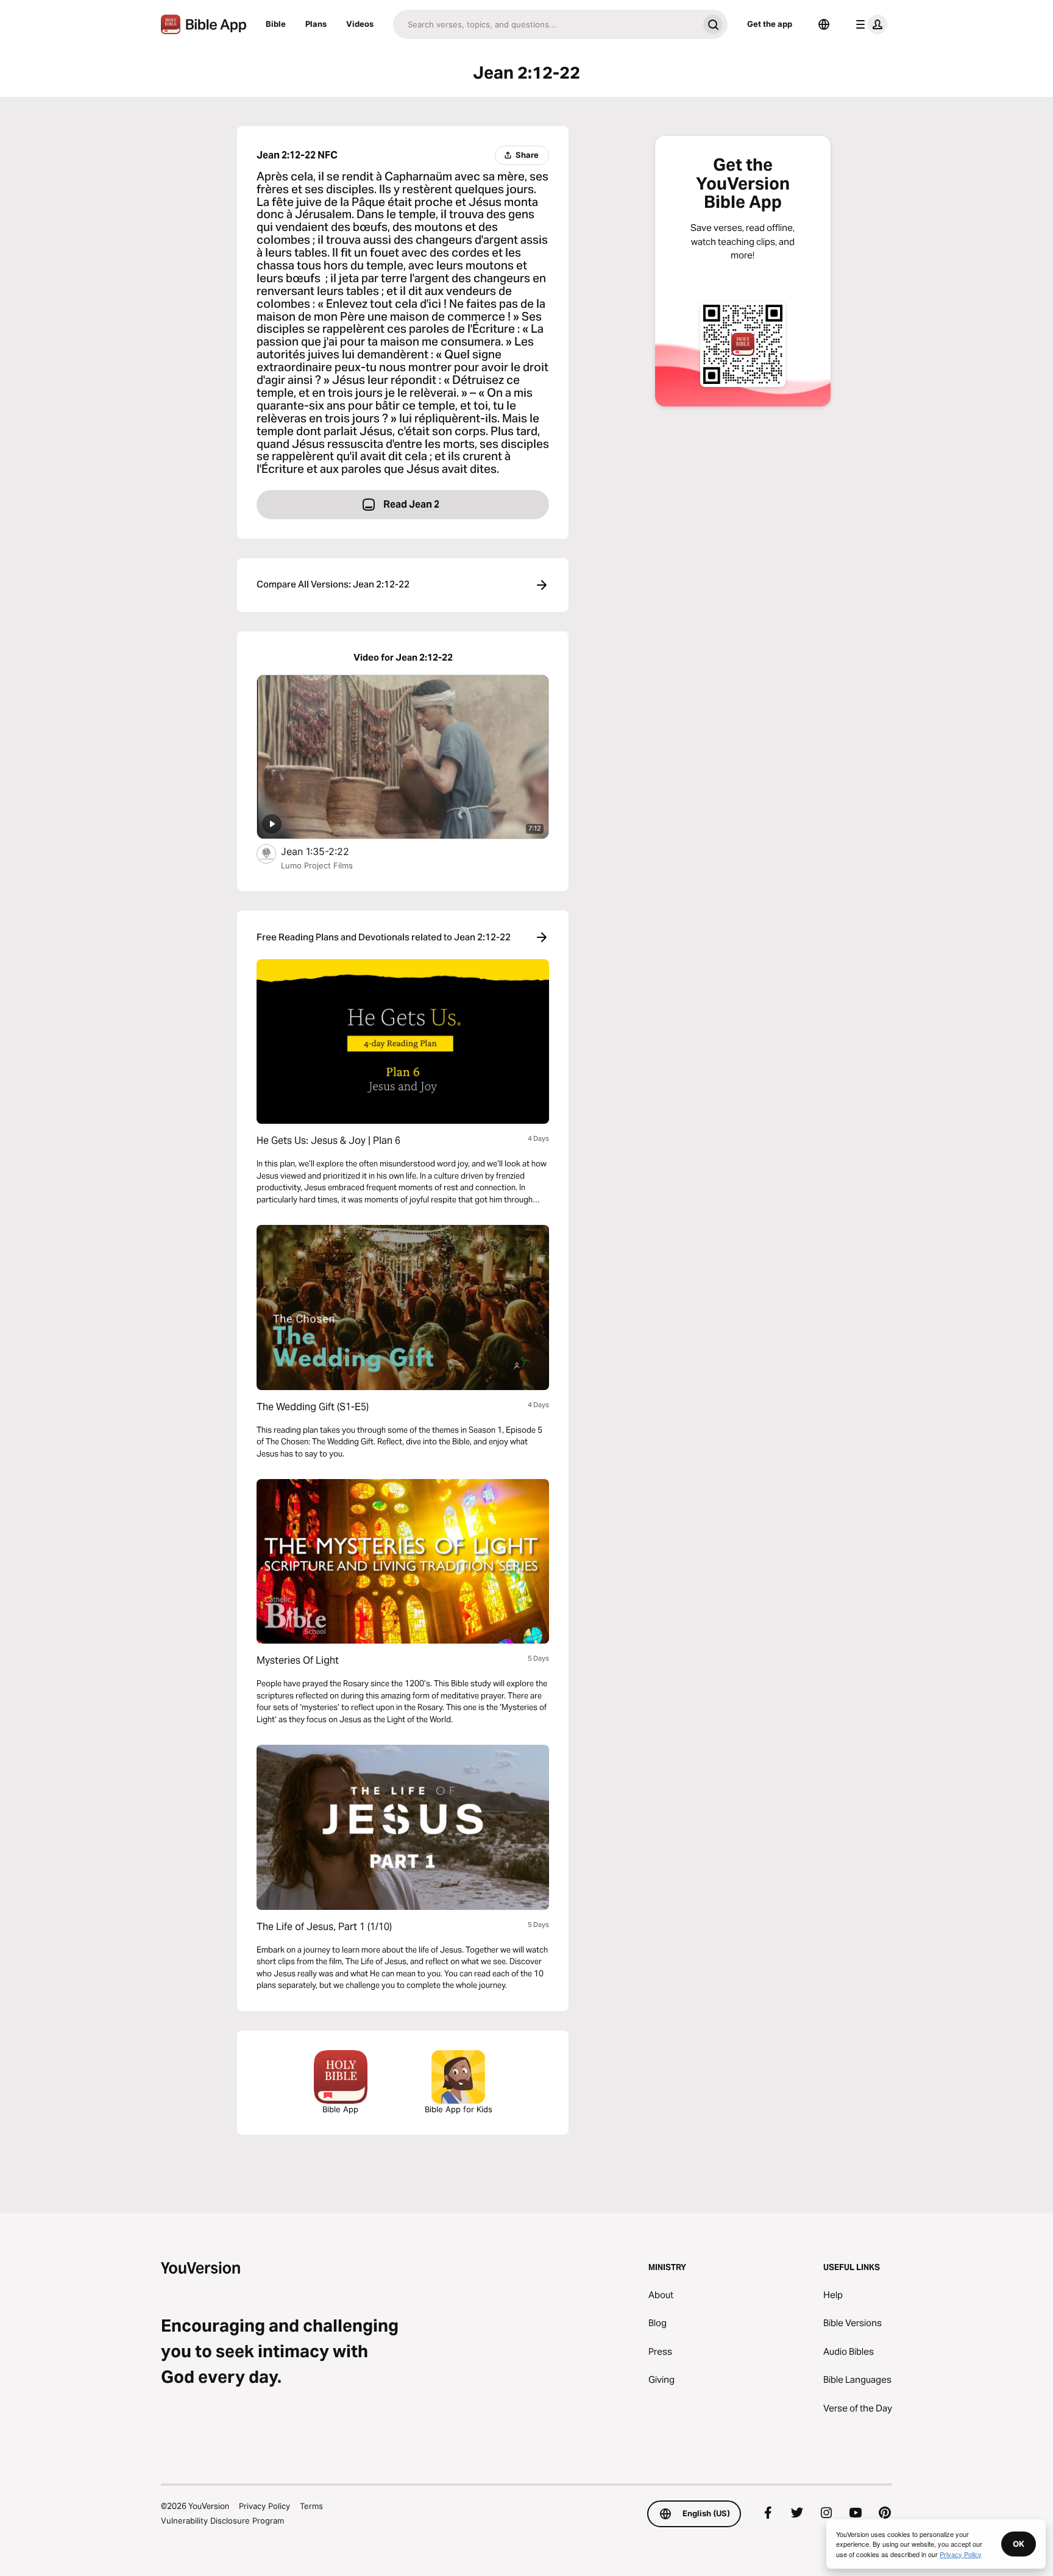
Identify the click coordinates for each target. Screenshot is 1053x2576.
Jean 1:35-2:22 (326, 851)
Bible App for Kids (459, 2109)
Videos (360, 24)
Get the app (770, 24)
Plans (316, 24)
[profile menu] (869, 24)
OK (1019, 2544)
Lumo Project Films (317, 865)
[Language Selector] (824, 24)
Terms (311, 2506)
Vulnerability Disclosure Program (222, 2521)
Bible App (340, 2109)
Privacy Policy (264, 2506)
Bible (276, 24)
